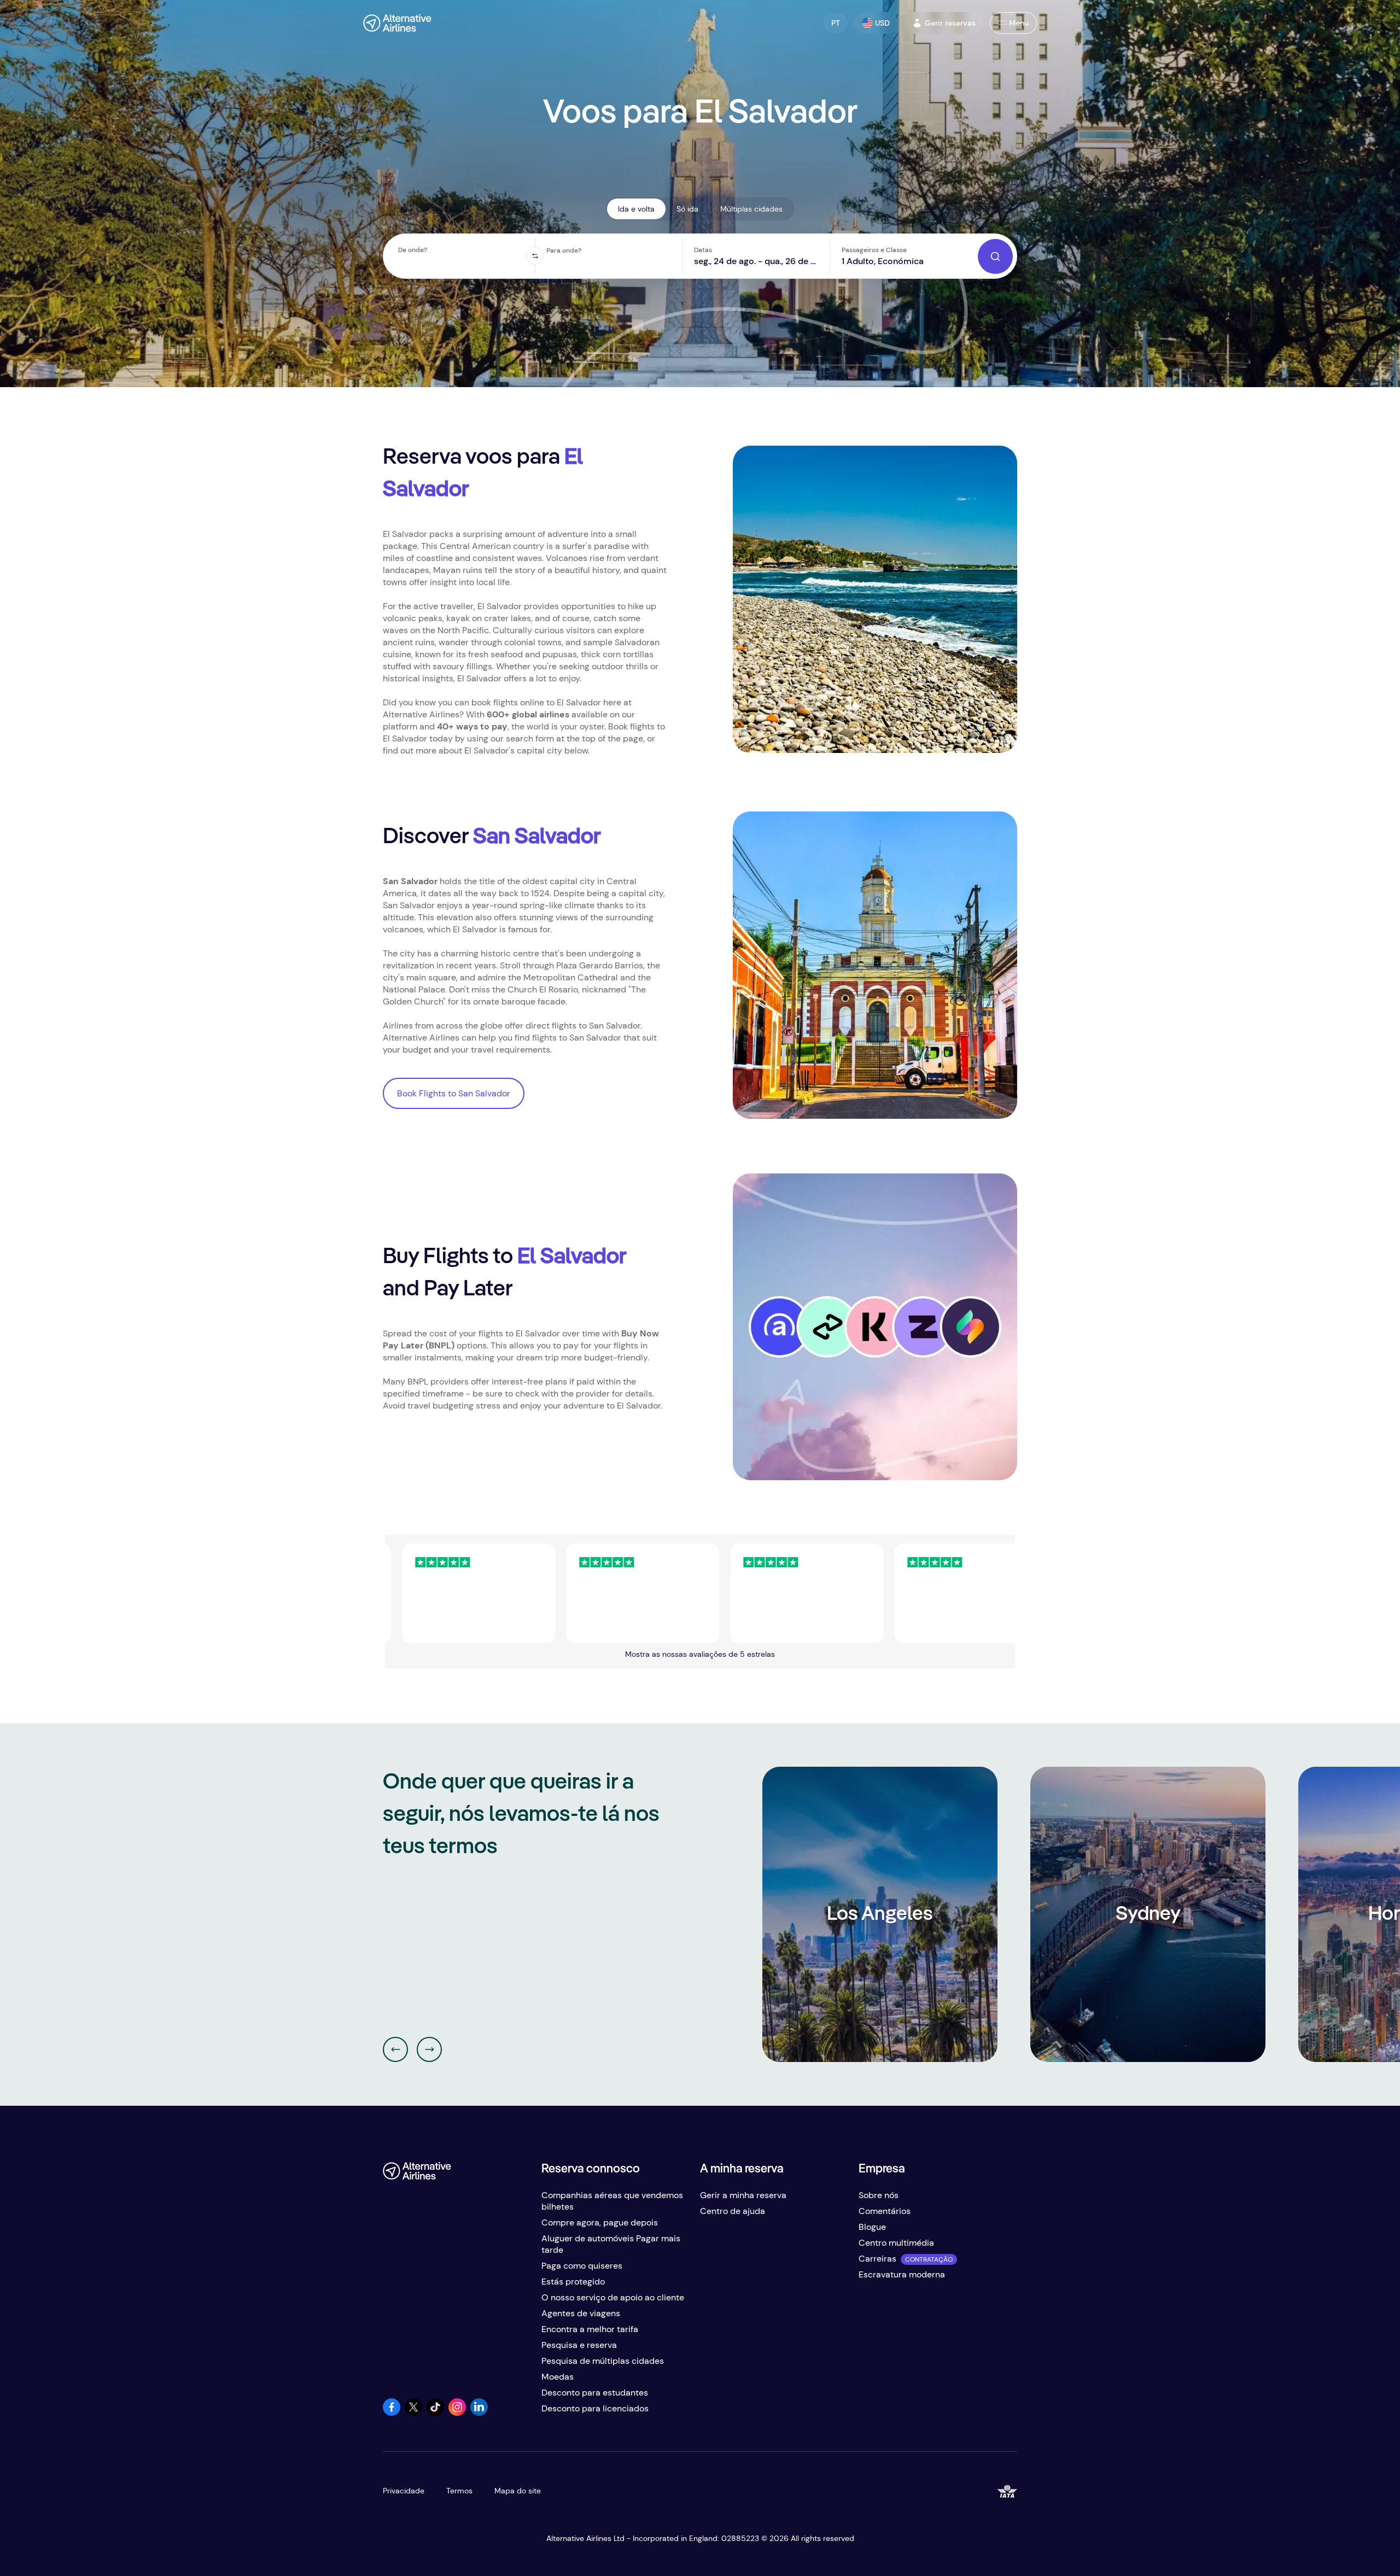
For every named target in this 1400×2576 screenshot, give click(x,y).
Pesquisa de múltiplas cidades (603, 2361)
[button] (835, 23)
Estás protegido (573, 2282)
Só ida (687, 209)
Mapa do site (518, 2491)
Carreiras (877, 2259)
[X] (413, 2413)
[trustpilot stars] (530, 1593)
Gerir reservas (950, 23)
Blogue (872, 2227)
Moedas (558, 2377)
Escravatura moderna (902, 2274)
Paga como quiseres (582, 2266)
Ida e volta (636, 209)
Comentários (885, 2211)
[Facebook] (392, 2413)
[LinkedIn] (479, 2413)
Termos (459, 2491)
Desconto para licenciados (595, 2408)
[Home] (397, 23)
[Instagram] (457, 2413)
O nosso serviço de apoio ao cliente (613, 2297)
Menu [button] (1019, 23)
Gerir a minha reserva (743, 2195)
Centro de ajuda (733, 2211)
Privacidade (404, 2491)
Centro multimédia (896, 2243)
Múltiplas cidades (751, 209)
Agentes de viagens (581, 2313)
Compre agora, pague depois (600, 2222)
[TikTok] (435, 2413)
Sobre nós (879, 2195)
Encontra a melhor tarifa (590, 2329)
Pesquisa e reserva (579, 2345)
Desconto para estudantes (595, 2393)
